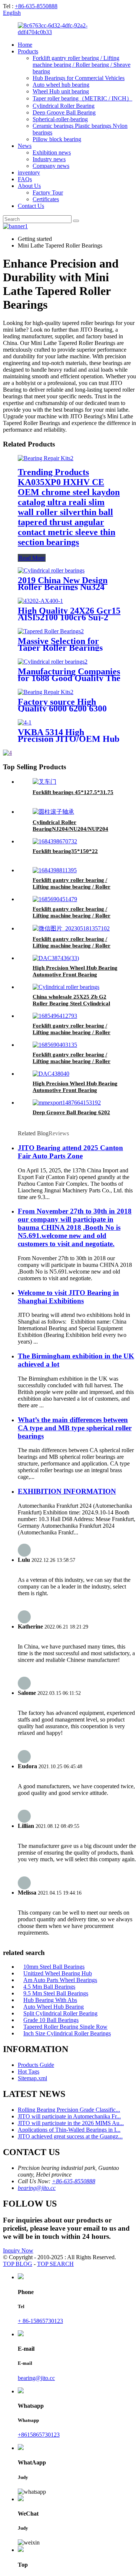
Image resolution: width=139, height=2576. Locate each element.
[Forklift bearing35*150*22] (55, 841)
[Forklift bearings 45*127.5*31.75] (44, 782)
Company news (51, 166)
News (25, 146)
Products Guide (36, 2065)
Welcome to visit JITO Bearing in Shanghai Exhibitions (68, 1297)
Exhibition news (52, 152)
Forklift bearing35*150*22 (65, 851)
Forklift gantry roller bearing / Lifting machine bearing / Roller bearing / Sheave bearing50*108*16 (76, 1061)
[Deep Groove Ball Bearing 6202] (67, 1103)
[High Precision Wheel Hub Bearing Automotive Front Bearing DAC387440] (51, 1074)
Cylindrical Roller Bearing (64, 106)
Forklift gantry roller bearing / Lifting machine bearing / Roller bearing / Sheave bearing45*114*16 (76, 916)
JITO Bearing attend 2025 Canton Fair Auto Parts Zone (70, 1152)
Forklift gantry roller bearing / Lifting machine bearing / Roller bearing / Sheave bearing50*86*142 (76, 1032)
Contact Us (31, 206)
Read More (32, 558)
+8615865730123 (39, 2435)
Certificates (46, 199)
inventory (29, 172)
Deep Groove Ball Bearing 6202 (71, 1112)
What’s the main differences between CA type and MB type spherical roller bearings (75, 1428)
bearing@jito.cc (37, 2188)
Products (28, 51)
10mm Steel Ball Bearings (54, 1967)
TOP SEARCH (55, 2264)
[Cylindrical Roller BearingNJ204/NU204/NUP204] (53, 812)
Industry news (49, 159)
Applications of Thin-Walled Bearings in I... (69, 2130)
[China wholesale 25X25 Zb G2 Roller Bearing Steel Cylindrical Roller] (66, 987)
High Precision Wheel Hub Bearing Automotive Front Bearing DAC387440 (75, 1090)
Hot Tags (29, 2072)
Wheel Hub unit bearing (61, 91)
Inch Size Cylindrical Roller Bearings (67, 2033)
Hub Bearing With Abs (50, 2000)
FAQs (25, 179)
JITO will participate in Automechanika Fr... (69, 2116)
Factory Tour (48, 192)
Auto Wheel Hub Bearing (54, 2007)
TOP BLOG (18, 2264)
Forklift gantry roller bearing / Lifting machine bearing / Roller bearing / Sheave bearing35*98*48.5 (77, 946)
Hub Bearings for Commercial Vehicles (79, 78)
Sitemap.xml (32, 2078)
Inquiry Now (18, 2250)
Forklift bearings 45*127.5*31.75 (73, 792)
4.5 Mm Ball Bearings (49, 1987)
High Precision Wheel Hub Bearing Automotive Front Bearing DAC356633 (75, 975)
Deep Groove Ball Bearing (64, 112)
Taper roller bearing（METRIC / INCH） (82, 98)
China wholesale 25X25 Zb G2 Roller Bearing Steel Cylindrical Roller (71, 1003)
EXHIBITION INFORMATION (67, 1491)
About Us (29, 186)
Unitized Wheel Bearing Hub (58, 1973)
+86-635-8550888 (36, 6)
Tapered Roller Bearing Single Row (65, 2027)
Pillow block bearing (57, 139)
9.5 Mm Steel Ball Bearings (56, 1993)
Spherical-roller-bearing (60, 119)
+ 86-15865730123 (40, 2321)
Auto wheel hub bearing (61, 85)
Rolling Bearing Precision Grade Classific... (69, 2110)
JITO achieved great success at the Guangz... (70, 2136)
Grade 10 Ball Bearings (51, 2020)
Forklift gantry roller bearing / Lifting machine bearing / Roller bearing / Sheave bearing (82, 65)
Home (25, 45)
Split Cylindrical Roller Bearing (60, 2013)
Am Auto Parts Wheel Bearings (60, 1980)
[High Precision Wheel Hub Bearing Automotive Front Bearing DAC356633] (56, 958)
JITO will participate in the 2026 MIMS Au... (71, 2123)
